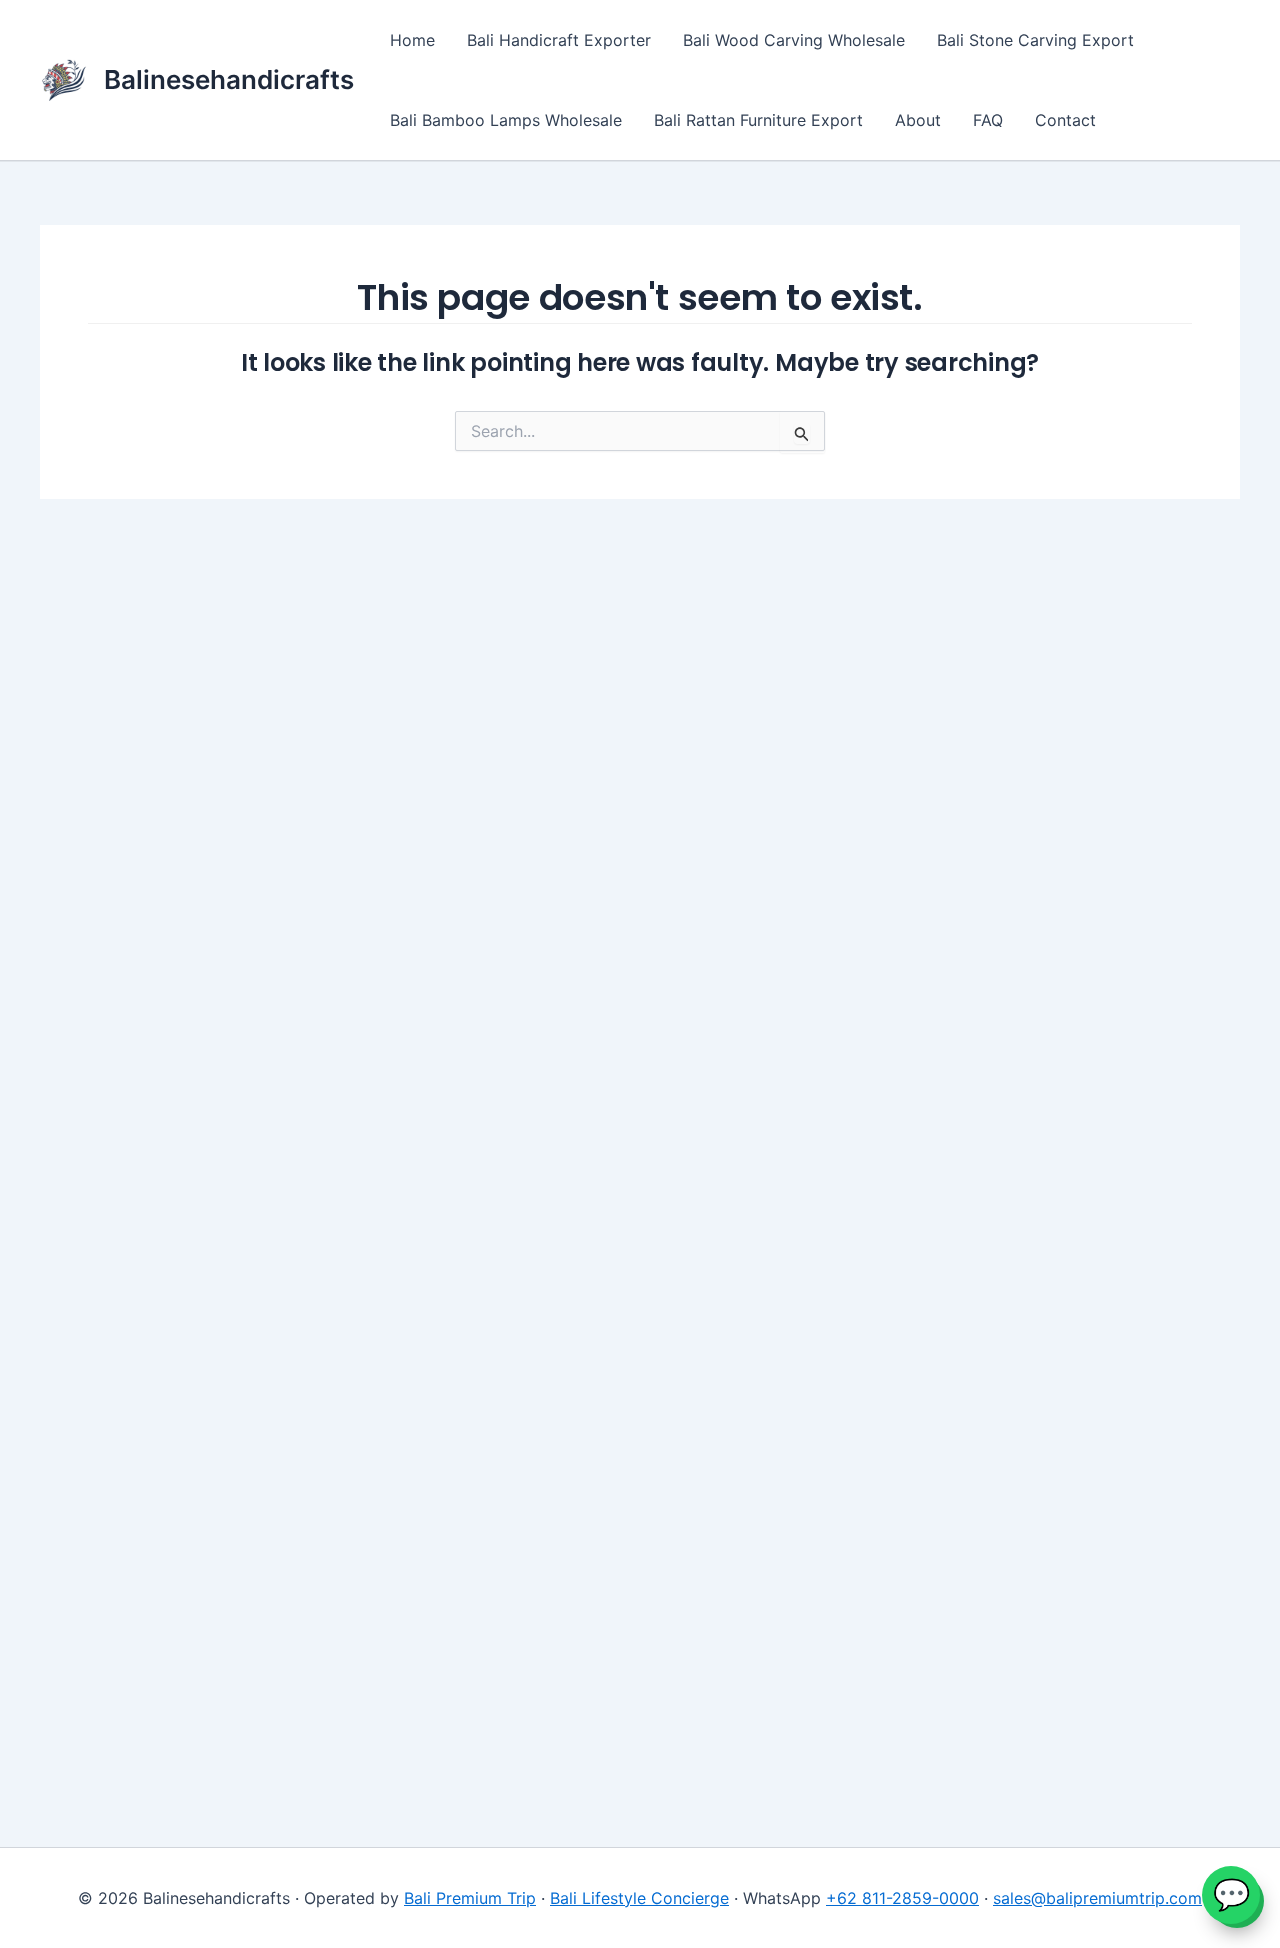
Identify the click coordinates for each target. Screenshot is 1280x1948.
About (918, 120)
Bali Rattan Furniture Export (758, 120)
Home (412, 40)
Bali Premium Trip (470, 1898)
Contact (1065, 120)
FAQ (988, 120)
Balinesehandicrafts (229, 79)
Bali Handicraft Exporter (559, 40)
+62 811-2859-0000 (902, 1898)
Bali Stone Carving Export (1035, 40)
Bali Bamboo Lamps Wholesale (506, 120)
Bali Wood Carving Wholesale (794, 40)
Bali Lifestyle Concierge (639, 1898)
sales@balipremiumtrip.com (1097, 1898)
